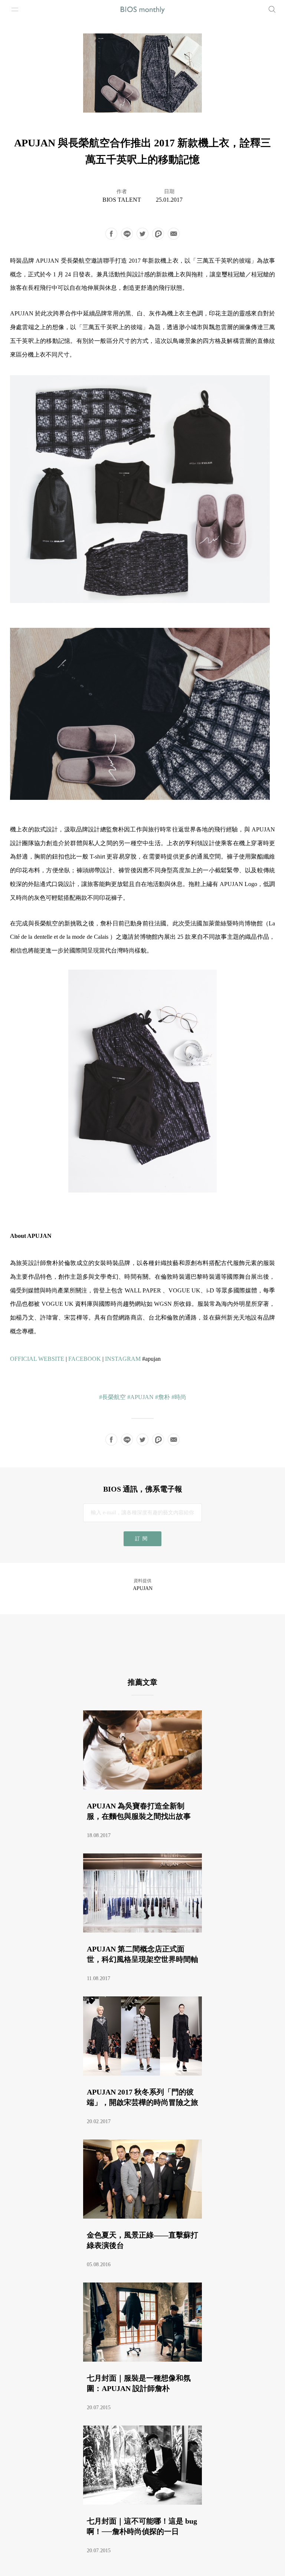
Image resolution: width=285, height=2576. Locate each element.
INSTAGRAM (123, 1359)
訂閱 (142, 1539)
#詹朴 (163, 1397)
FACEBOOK (85, 1359)
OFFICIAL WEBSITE (37, 1359)
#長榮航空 (112, 1397)
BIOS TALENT (122, 200)
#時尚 (179, 1397)
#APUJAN (140, 1397)
